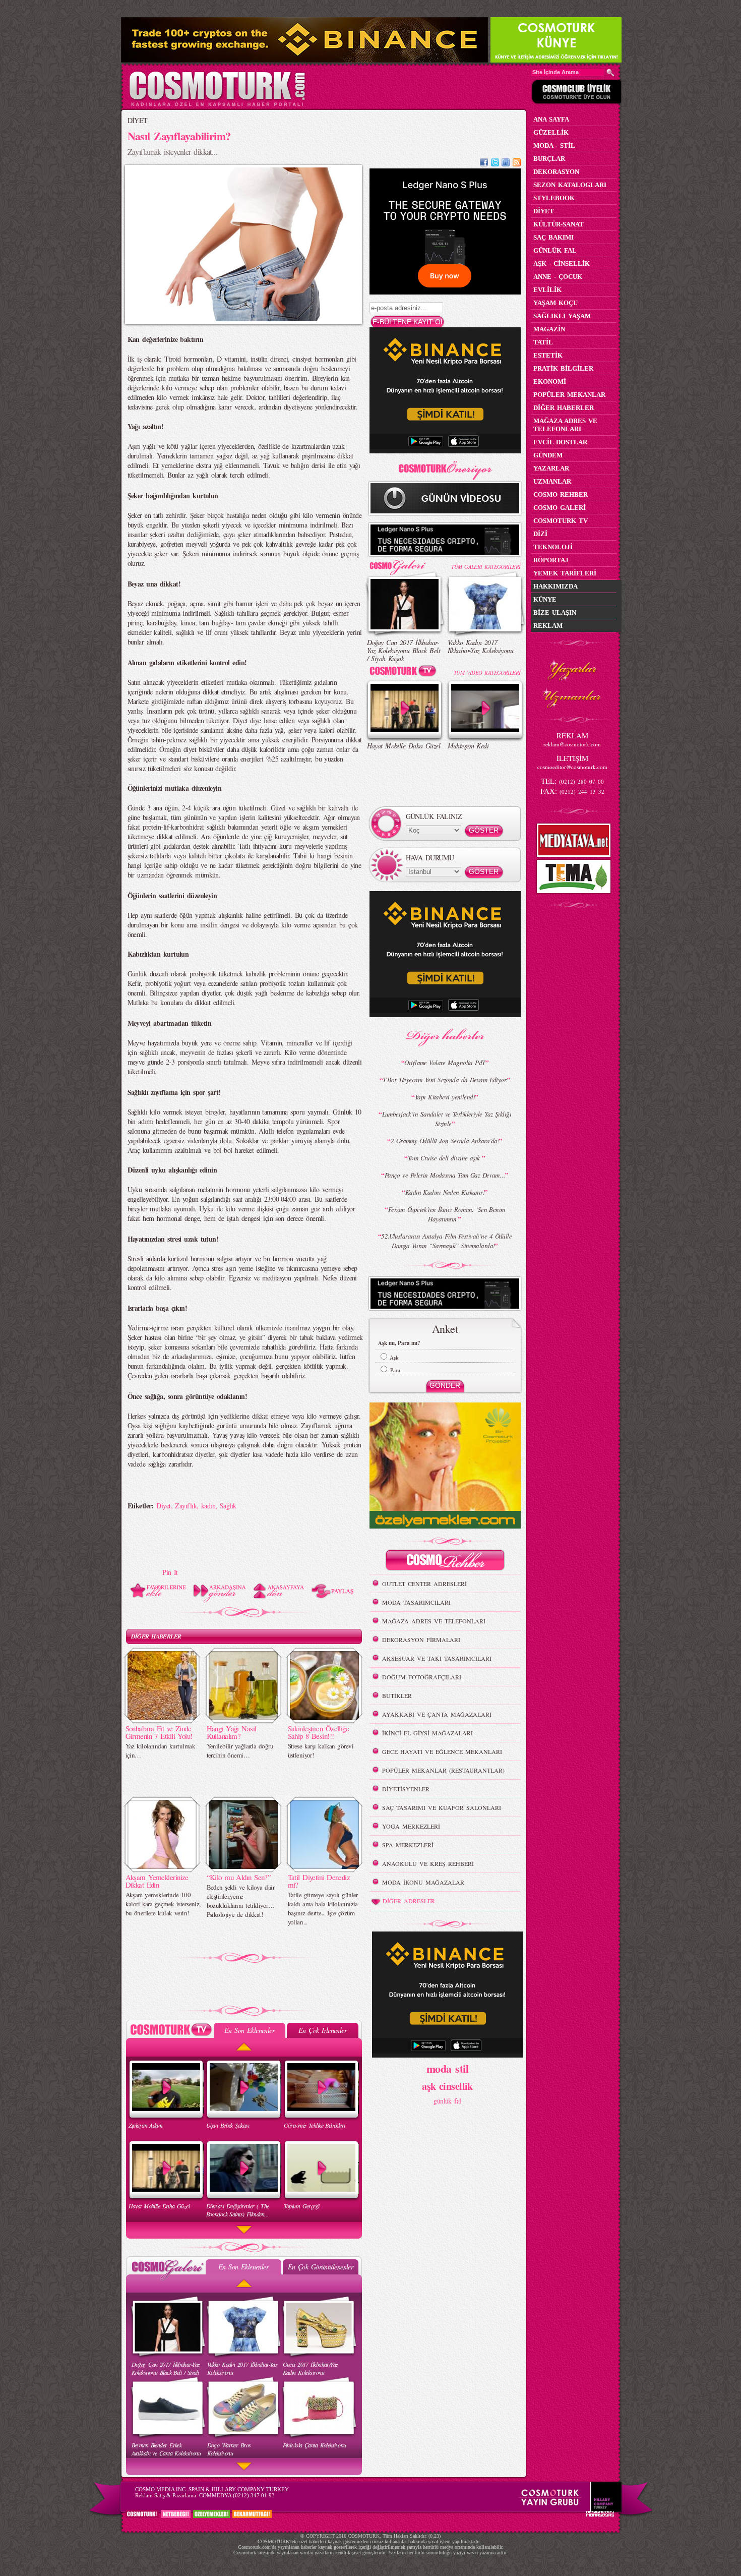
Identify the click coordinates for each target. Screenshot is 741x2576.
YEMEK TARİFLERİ (565, 573)
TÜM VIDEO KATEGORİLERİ (487, 672)
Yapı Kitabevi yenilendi (445, 1097)
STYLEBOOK (554, 198)
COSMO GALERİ (560, 508)
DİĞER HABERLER (156, 1636)
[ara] (610, 73)
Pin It (170, 1572)
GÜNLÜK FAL (555, 250)
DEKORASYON (556, 172)
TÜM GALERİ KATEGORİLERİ (486, 567)
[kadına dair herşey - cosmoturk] (217, 105)
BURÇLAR (549, 159)
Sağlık (228, 1506)
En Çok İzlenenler (322, 2030)
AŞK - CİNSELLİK (562, 264)
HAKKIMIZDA (555, 586)
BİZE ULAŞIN (555, 612)
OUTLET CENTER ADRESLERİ (424, 1584)
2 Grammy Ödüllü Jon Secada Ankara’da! (445, 1141)
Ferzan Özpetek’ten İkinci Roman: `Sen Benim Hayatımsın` (447, 1214)
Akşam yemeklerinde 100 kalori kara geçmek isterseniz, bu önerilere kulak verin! (163, 1904)
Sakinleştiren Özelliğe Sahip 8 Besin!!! (319, 1732)
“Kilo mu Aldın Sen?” (239, 1877)
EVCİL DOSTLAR (560, 442)
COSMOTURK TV (561, 521)
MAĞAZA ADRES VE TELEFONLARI (434, 1621)
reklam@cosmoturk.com (572, 744)
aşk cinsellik (447, 2086)
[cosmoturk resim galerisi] (405, 564)
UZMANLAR (552, 481)
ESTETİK (548, 355)
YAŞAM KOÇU (555, 303)
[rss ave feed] (517, 164)
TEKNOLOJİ (553, 547)
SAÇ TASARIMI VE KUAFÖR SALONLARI (442, 1807)
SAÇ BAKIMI (553, 237)
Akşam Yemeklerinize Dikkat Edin (157, 1881)
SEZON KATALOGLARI (570, 185)
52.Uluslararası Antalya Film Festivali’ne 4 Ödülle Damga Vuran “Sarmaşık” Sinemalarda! (446, 1241)
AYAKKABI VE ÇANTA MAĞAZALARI (437, 1714)
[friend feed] (506, 164)
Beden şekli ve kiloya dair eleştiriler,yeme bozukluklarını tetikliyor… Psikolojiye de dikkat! (240, 1901)
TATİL (543, 342)
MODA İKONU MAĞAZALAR (423, 1882)
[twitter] (495, 164)
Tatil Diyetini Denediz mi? (319, 1881)
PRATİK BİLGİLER (563, 368)
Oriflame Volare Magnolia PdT (445, 1063)
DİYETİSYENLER (406, 1789)
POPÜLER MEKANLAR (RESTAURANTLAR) (443, 1770)
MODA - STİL (554, 145)
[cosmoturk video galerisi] (405, 672)
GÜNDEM (548, 455)
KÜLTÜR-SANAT (559, 224)
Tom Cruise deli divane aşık (445, 1158)
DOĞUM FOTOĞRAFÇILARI (422, 1677)
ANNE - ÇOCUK (558, 277)
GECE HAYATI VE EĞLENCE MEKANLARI (442, 1751)
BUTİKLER (397, 1695)
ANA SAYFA (551, 119)
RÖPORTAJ (551, 560)
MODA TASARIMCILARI (416, 1602)
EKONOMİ (550, 382)
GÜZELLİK (551, 132)
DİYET (138, 120)
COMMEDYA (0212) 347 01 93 (237, 2495)
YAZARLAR (551, 468)
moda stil (447, 2068)
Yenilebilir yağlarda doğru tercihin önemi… (240, 1750)
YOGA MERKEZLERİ (411, 1826)
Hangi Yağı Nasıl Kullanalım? (232, 1732)
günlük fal (447, 2101)
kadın (208, 1506)
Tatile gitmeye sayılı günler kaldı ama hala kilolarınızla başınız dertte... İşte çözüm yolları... (323, 1908)
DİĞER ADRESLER (409, 1901)
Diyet (163, 1506)
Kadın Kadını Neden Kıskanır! (445, 1192)
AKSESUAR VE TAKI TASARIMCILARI (437, 1658)
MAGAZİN (549, 329)
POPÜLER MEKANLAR (569, 395)
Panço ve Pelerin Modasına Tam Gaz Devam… (445, 1175)
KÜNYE (545, 599)
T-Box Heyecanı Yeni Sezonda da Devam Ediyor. (445, 1080)
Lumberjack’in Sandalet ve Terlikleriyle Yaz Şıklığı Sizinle (447, 1119)
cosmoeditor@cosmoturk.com (572, 767)
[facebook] (484, 164)
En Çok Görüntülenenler (321, 2267)
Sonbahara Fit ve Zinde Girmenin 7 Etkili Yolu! (159, 1732)
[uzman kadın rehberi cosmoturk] (445, 1562)
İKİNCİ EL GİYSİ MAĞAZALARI (427, 1733)
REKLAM (548, 626)
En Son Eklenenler (249, 2030)
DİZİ (540, 534)
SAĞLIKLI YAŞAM (562, 316)
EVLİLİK (547, 290)
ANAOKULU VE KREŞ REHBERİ (428, 1863)
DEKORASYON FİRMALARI (421, 1640)
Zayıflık (186, 1506)
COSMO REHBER (561, 494)
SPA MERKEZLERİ (408, 1845)
